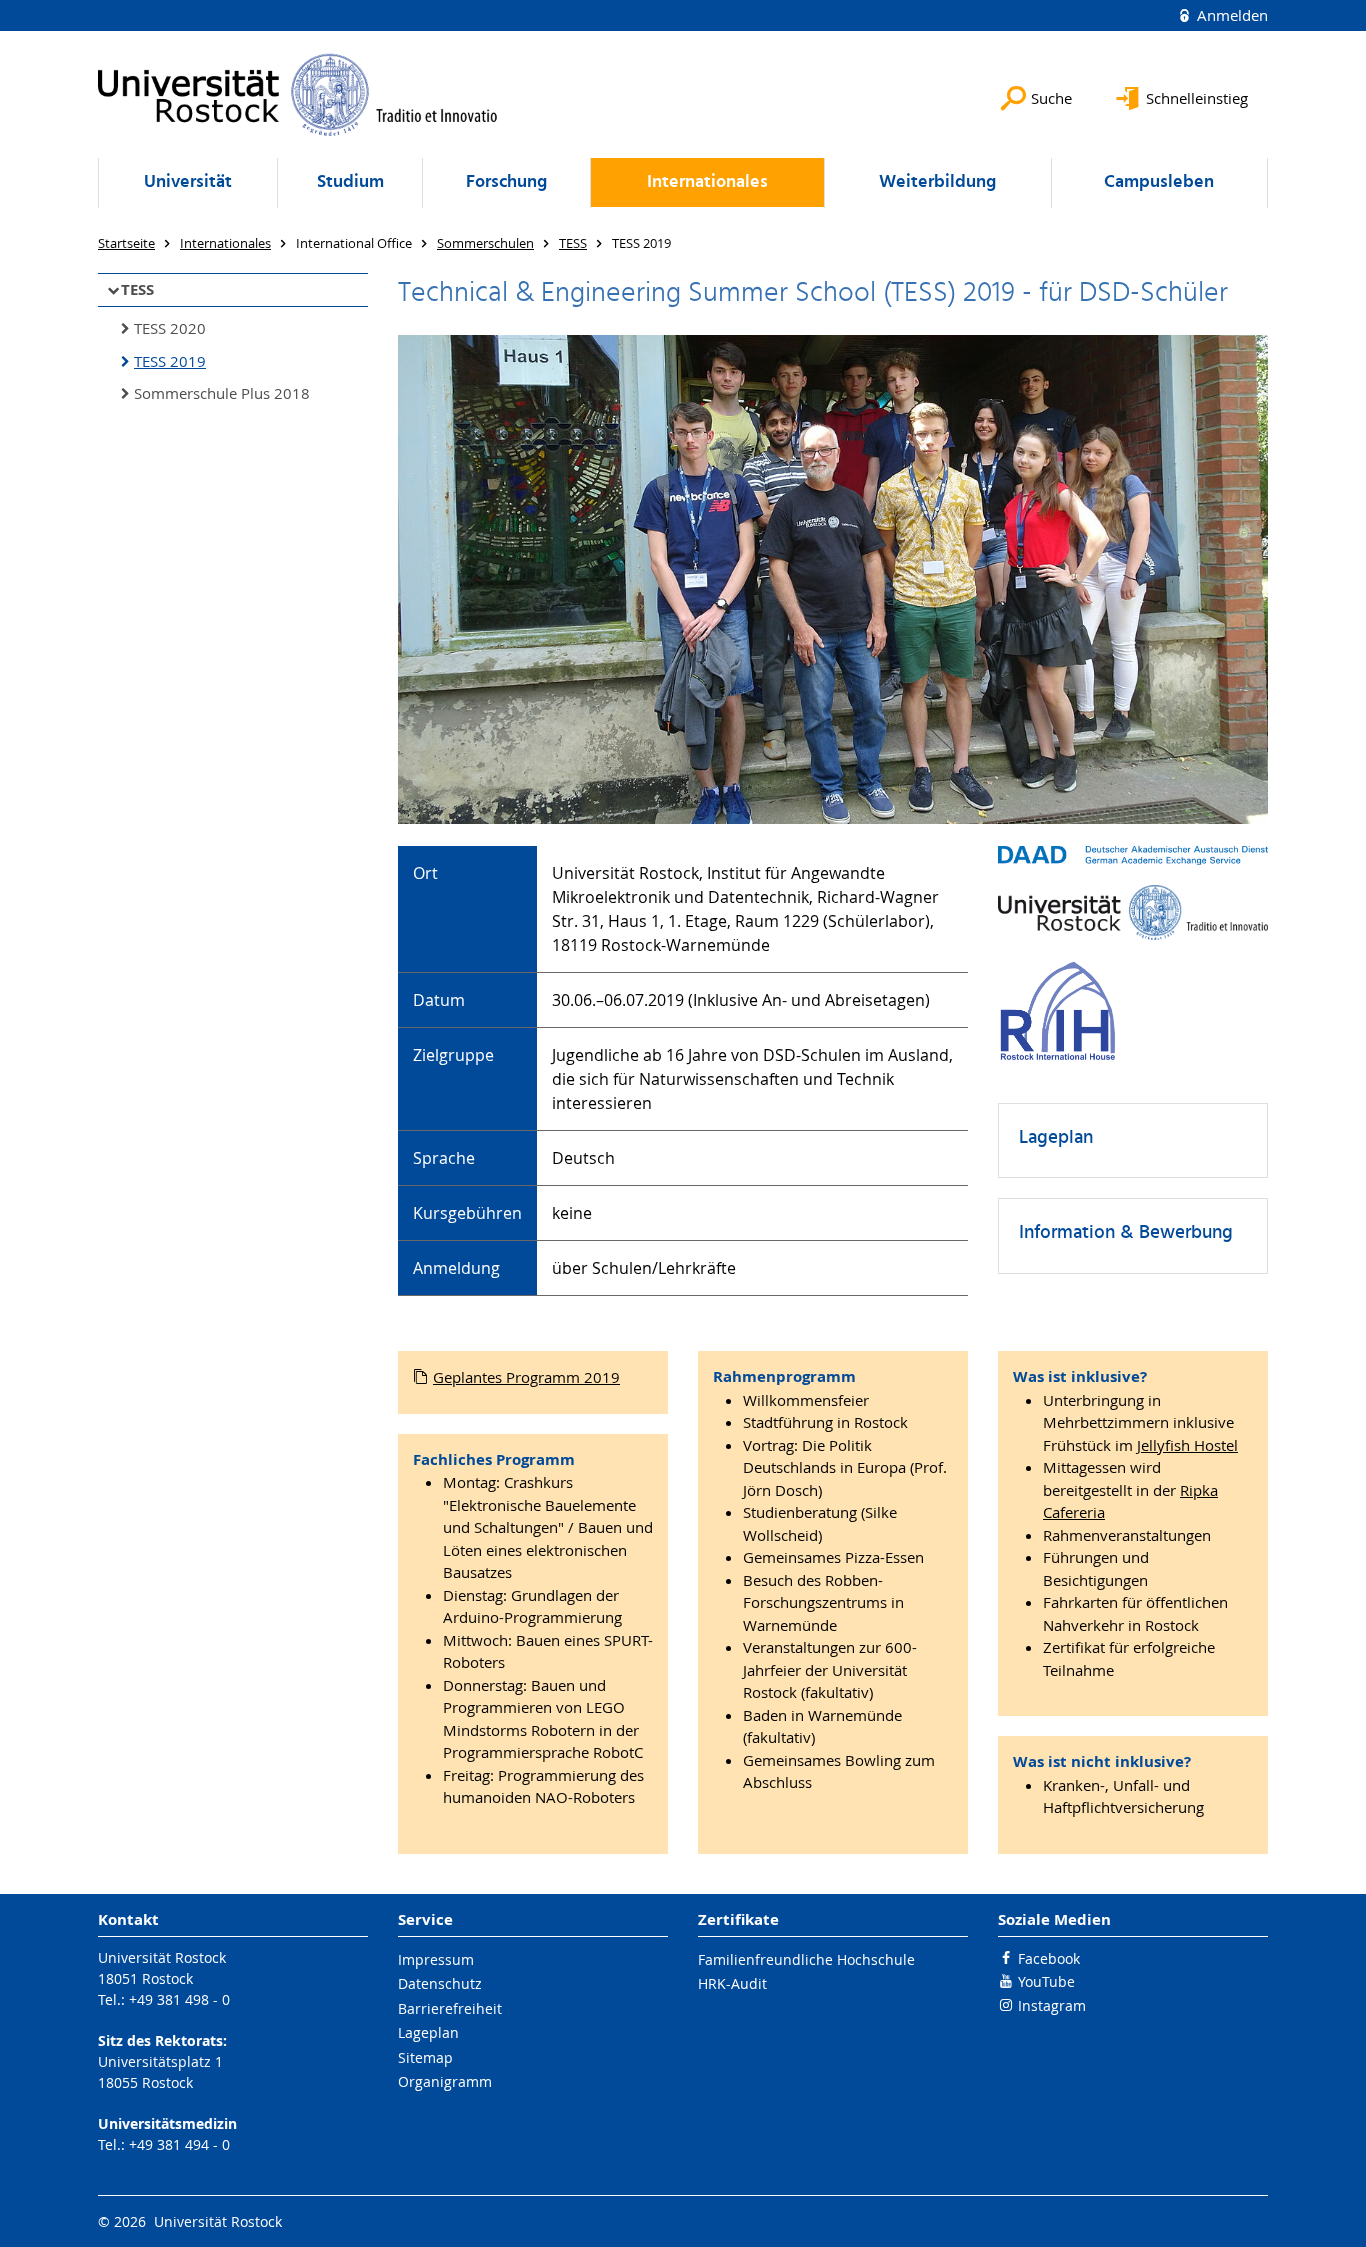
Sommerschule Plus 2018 (222, 393)
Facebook (1049, 1958)
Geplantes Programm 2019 (526, 1377)
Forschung (506, 182)
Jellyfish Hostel (1187, 1445)
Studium (350, 182)
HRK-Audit (732, 1983)
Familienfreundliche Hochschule (806, 1959)
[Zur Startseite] (298, 94)
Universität (188, 182)
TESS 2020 (170, 328)
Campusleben (1159, 182)
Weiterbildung (937, 182)
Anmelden (1230, 15)
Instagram (1052, 2005)
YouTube (1046, 1981)
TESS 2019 (170, 361)
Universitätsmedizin (167, 2123)
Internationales (707, 182)
